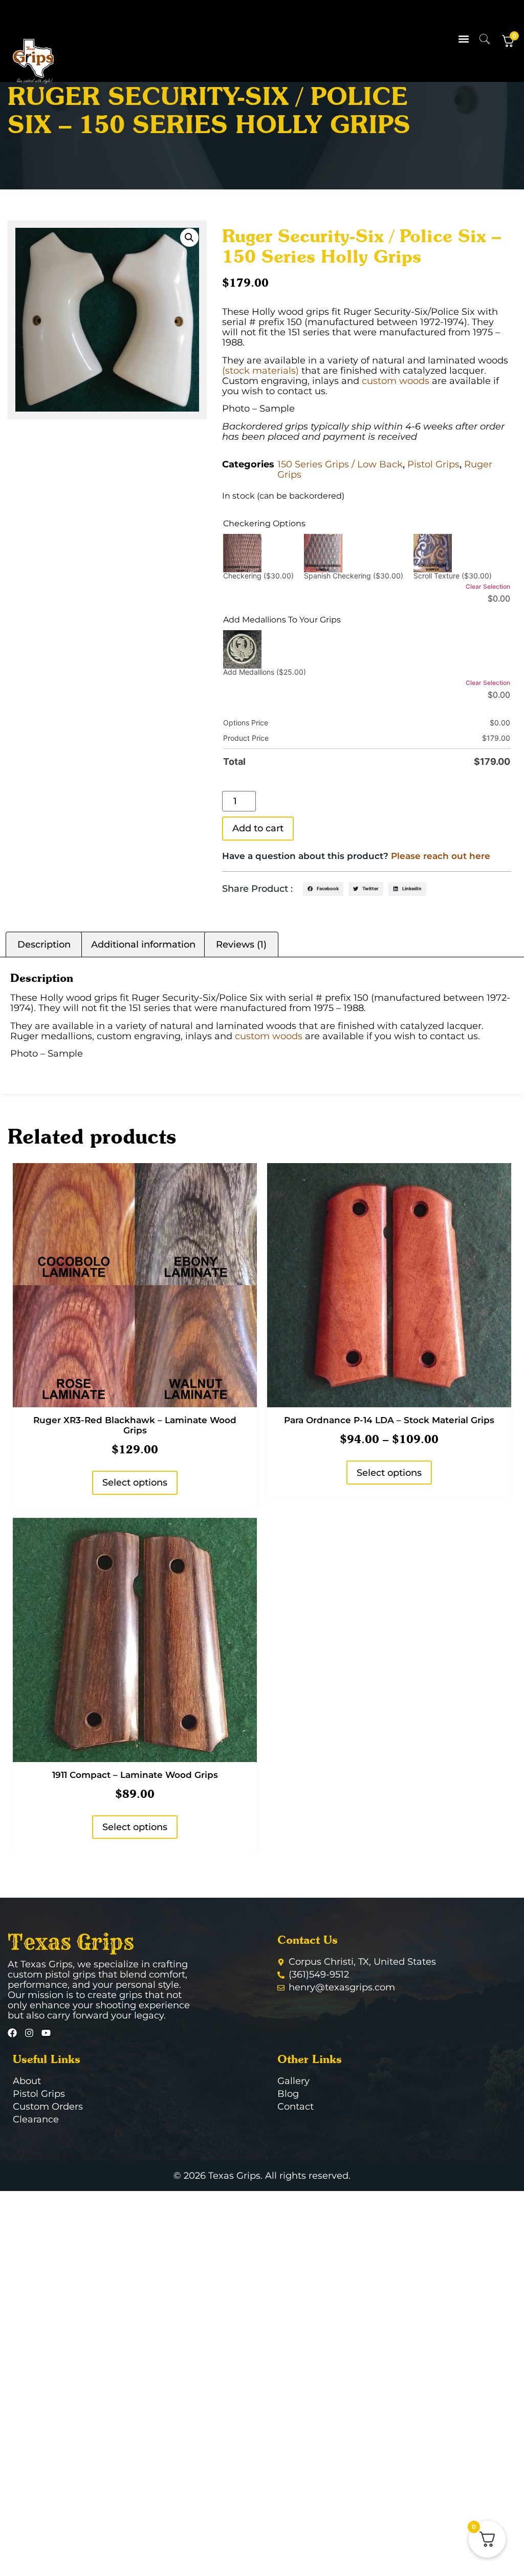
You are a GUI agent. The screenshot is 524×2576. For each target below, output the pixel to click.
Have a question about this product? (356, 856)
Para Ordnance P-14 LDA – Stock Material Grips (389, 1420)
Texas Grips (71, 1942)
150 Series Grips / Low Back (340, 464)
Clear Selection (488, 586)
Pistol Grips (433, 464)
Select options (135, 1483)
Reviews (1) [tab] (241, 944)
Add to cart (258, 828)
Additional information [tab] (143, 944)
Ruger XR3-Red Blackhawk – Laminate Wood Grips (135, 1425)
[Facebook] (12, 2033)
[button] (464, 39)
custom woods (396, 381)
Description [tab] (44, 944)
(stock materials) (260, 371)
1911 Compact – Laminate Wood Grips (135, 1775)
